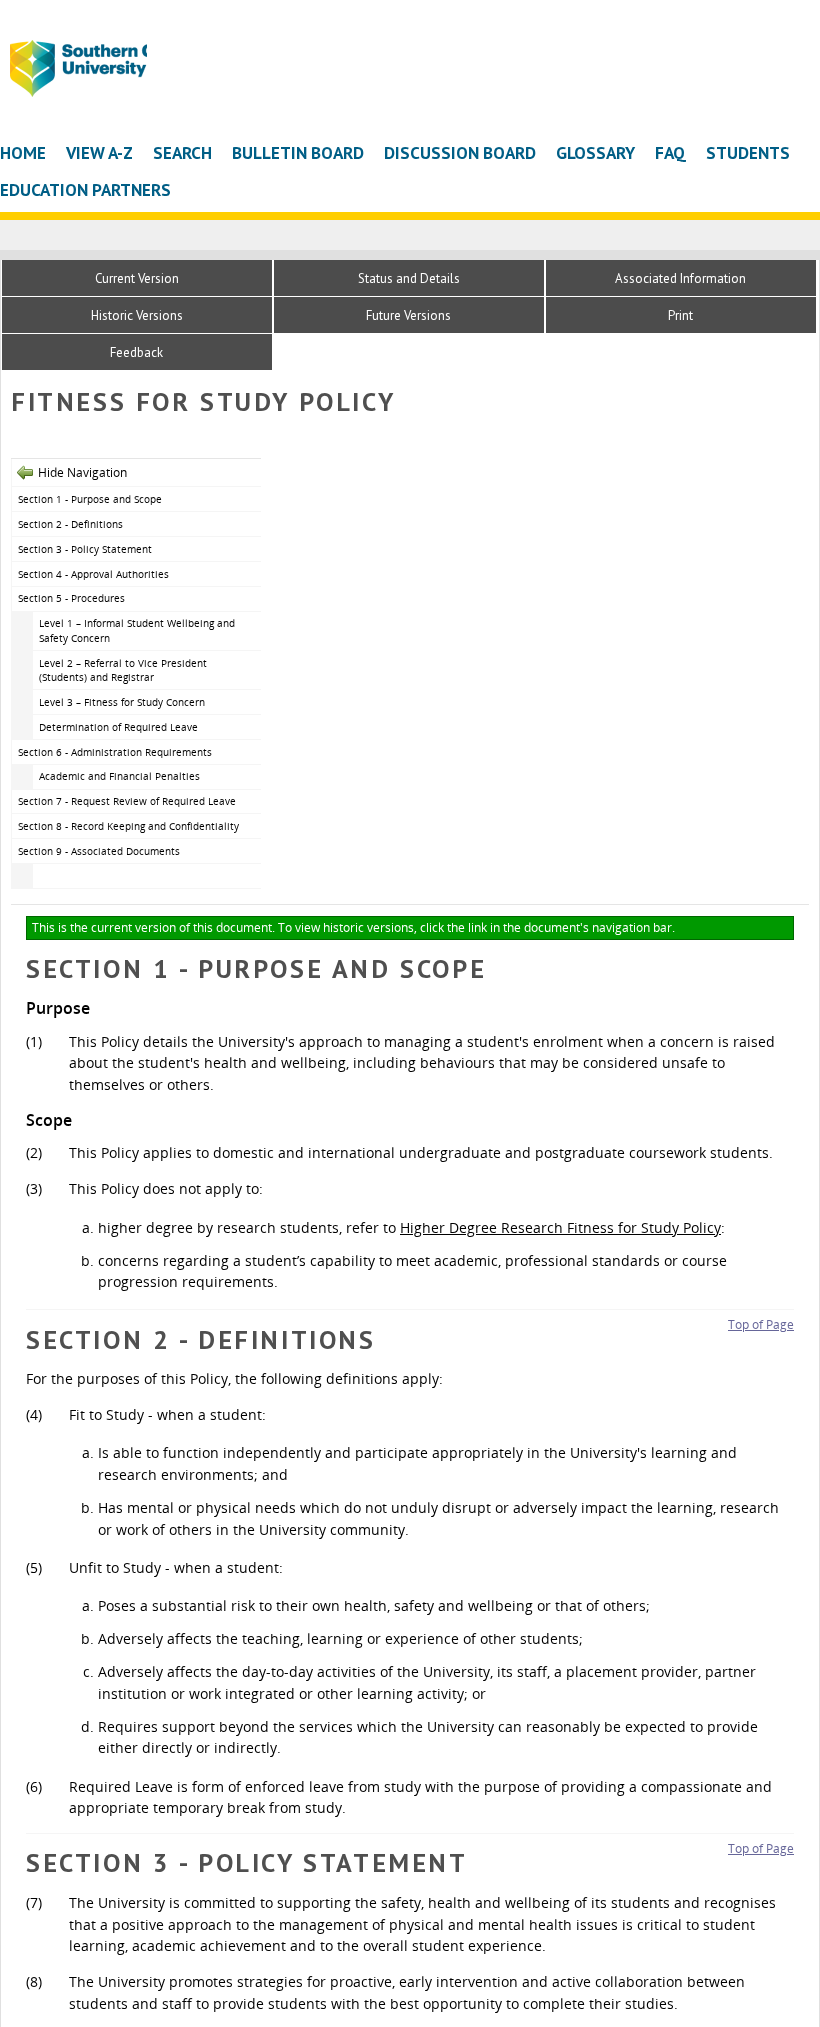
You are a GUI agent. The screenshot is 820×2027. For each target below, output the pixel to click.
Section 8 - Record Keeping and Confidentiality (128, 826)
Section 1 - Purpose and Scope (90, 499)
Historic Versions (137, 315)
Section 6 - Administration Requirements (115, 752)
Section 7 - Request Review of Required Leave (127, 801)
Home (23, 152)
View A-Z (99, 152)
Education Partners (85, 189)
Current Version (137, 278)
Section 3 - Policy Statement (85, 549)
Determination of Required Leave (118, 727)
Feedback (136, 352)
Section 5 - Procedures (71, 598)
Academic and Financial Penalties (119, 776)
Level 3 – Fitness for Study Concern (122, 702)
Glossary (595, 152)
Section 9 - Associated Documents (99, 851)
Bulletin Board (298, 152)
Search (182, 152)
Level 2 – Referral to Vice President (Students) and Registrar (123, 670)
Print (680, 315)
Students (748, 152)
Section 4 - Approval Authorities (93, 574)
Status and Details (409, 278)
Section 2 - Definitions (70, 524)
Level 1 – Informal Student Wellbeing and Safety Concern (137, 630)
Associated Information (680, 278)
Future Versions (408, 315)
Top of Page (761, 1324)
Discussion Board (460, 152)
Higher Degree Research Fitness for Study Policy (560, 1227)
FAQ (670, 152)
